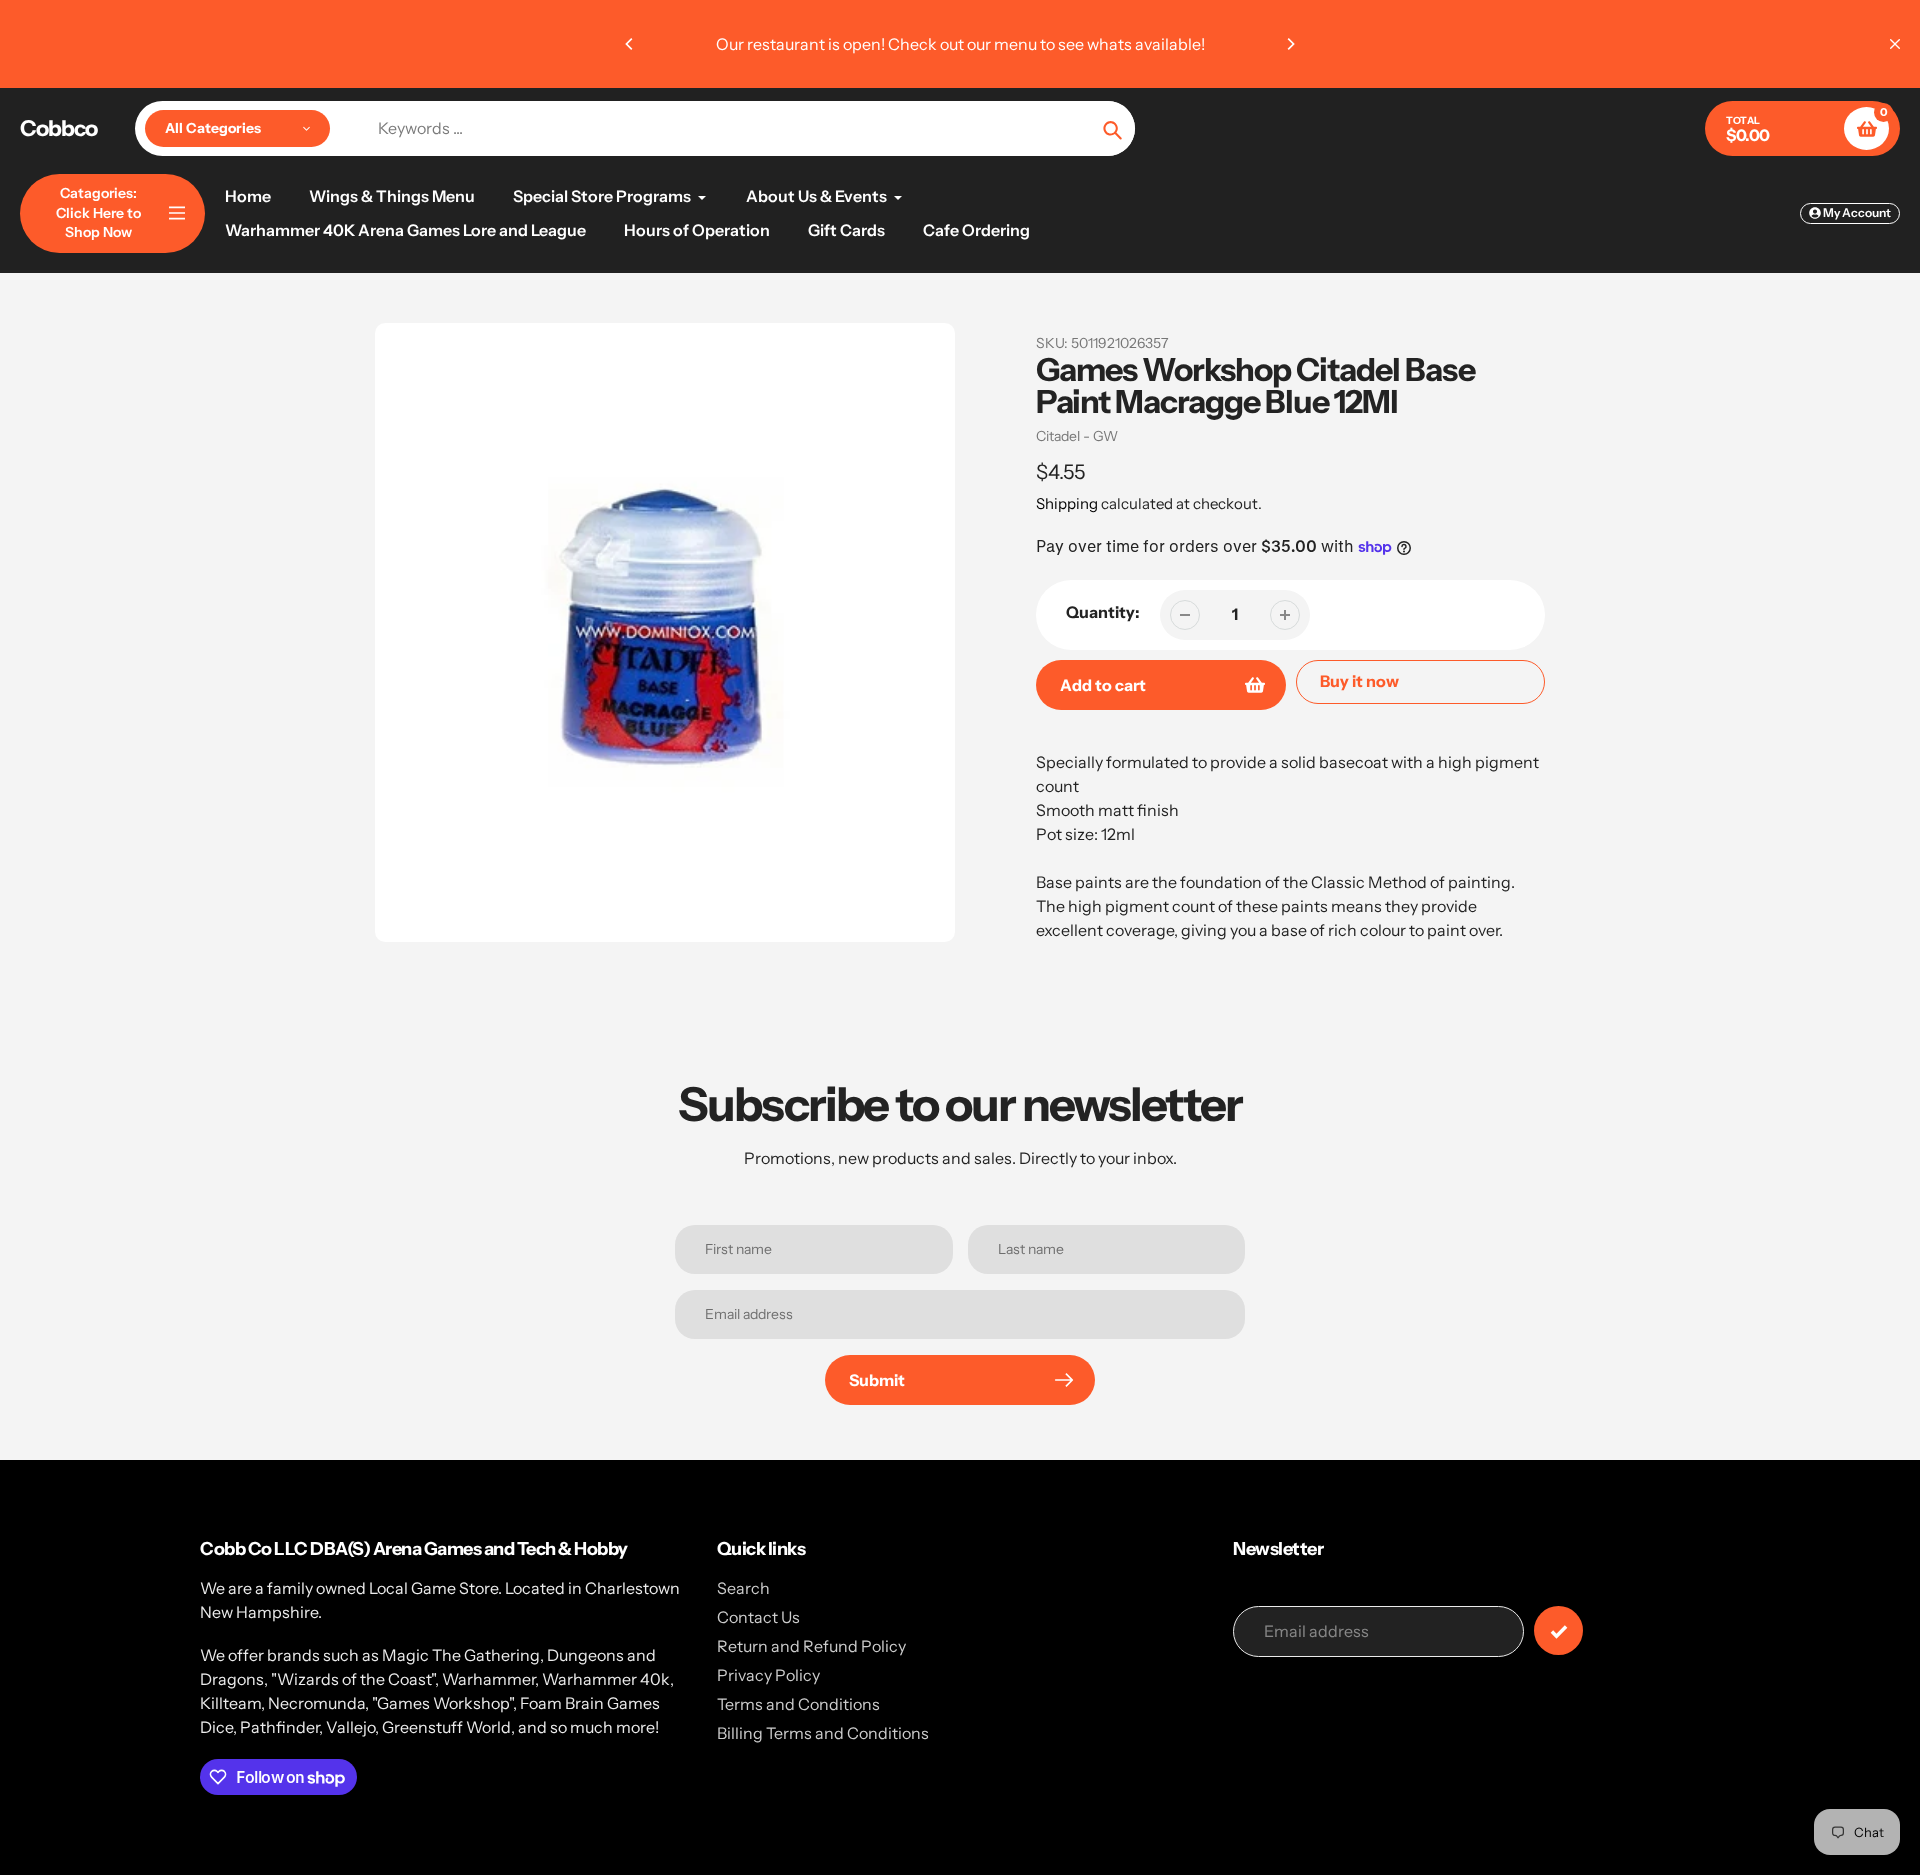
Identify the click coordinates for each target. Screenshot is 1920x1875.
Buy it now (1359, 681)
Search (743, 1588)
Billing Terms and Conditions (823, 1733)
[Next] (1290, 44)
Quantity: (1103, 612)
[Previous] (630, 44)
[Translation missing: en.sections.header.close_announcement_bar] (1895, 44)
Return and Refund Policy (811, 1646)
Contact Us (758, 1617)
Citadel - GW (1077, 436)
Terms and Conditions (798, 1704)
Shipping (1067, 503)
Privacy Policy (768, 1675)
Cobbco (58, 129)
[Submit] (1558, 1630)
